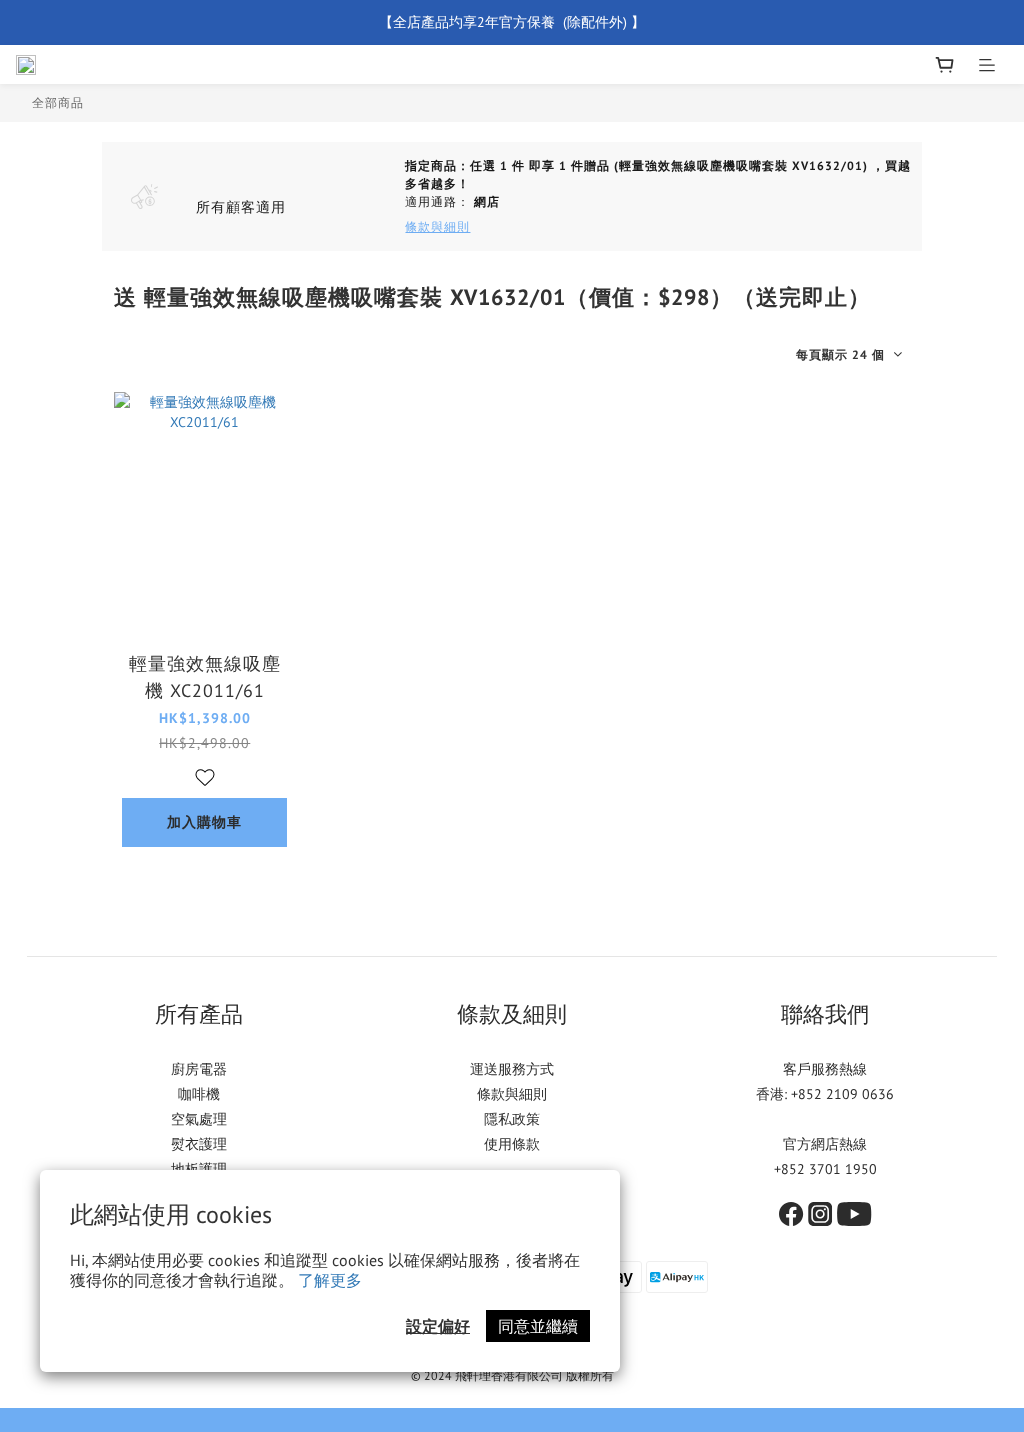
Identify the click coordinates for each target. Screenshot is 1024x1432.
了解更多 (330, 1280)
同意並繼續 (538, 1326)
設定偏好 (438, 1326)
